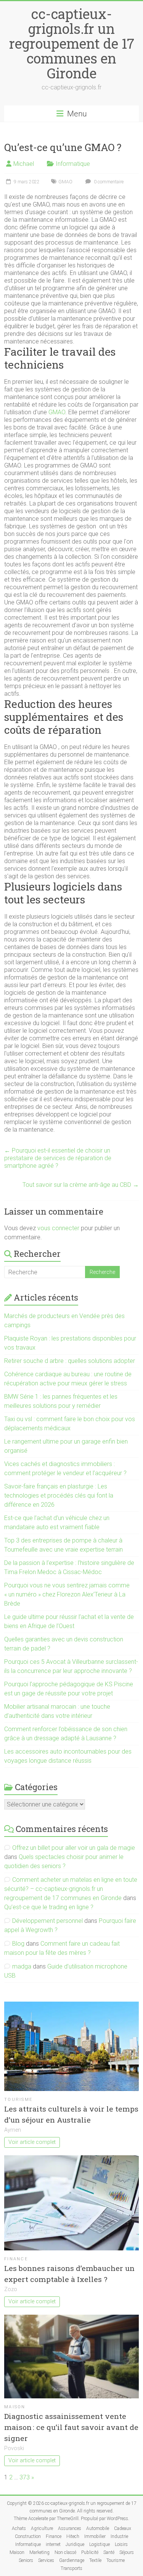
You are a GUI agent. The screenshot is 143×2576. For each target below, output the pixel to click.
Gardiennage (72, 2560)
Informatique (73, 164)
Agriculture (42, 2528)
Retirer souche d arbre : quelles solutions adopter (70, 1361)
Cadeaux (123, 2528)
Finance (16, 2259)
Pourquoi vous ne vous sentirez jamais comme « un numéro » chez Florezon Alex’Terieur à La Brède (67, 1594)
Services (46, 2560)
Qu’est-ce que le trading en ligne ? (49, 1907)
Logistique (100, 2544)
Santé (109, 2552)
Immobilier (95, 2536)
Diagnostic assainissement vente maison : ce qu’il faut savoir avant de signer (71, 2427)
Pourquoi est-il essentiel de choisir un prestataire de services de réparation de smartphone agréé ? (58, 1158)
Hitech (73, 2536)
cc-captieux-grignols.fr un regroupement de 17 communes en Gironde (72, 43)
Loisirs (121, 2544)
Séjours (127, 2552)
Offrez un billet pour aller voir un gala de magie (74, 1848)
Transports (71, 2568)
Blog (18, 1944)
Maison (15, 2407)
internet (53, 2544)
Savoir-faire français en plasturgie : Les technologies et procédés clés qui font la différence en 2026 (59, 1496)
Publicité (90, 2552)
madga (22, 1966)
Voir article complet (32, 2142)
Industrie (119, 2536)
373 (25, 2477)
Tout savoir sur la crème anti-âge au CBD (81, 1185)
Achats (19, 2528)
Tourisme (18, 2100)
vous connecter (58, 1228)
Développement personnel (47, 1921)
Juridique (75, 2544)
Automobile (98, 2528)
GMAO (65, 182)
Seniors (26, 2560)
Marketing (39, 2552)
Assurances (70, 2528)
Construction (28, 2536)
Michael (24, 164)
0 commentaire (108, 182)
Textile (95, 2560)
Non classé (65, 2552)
